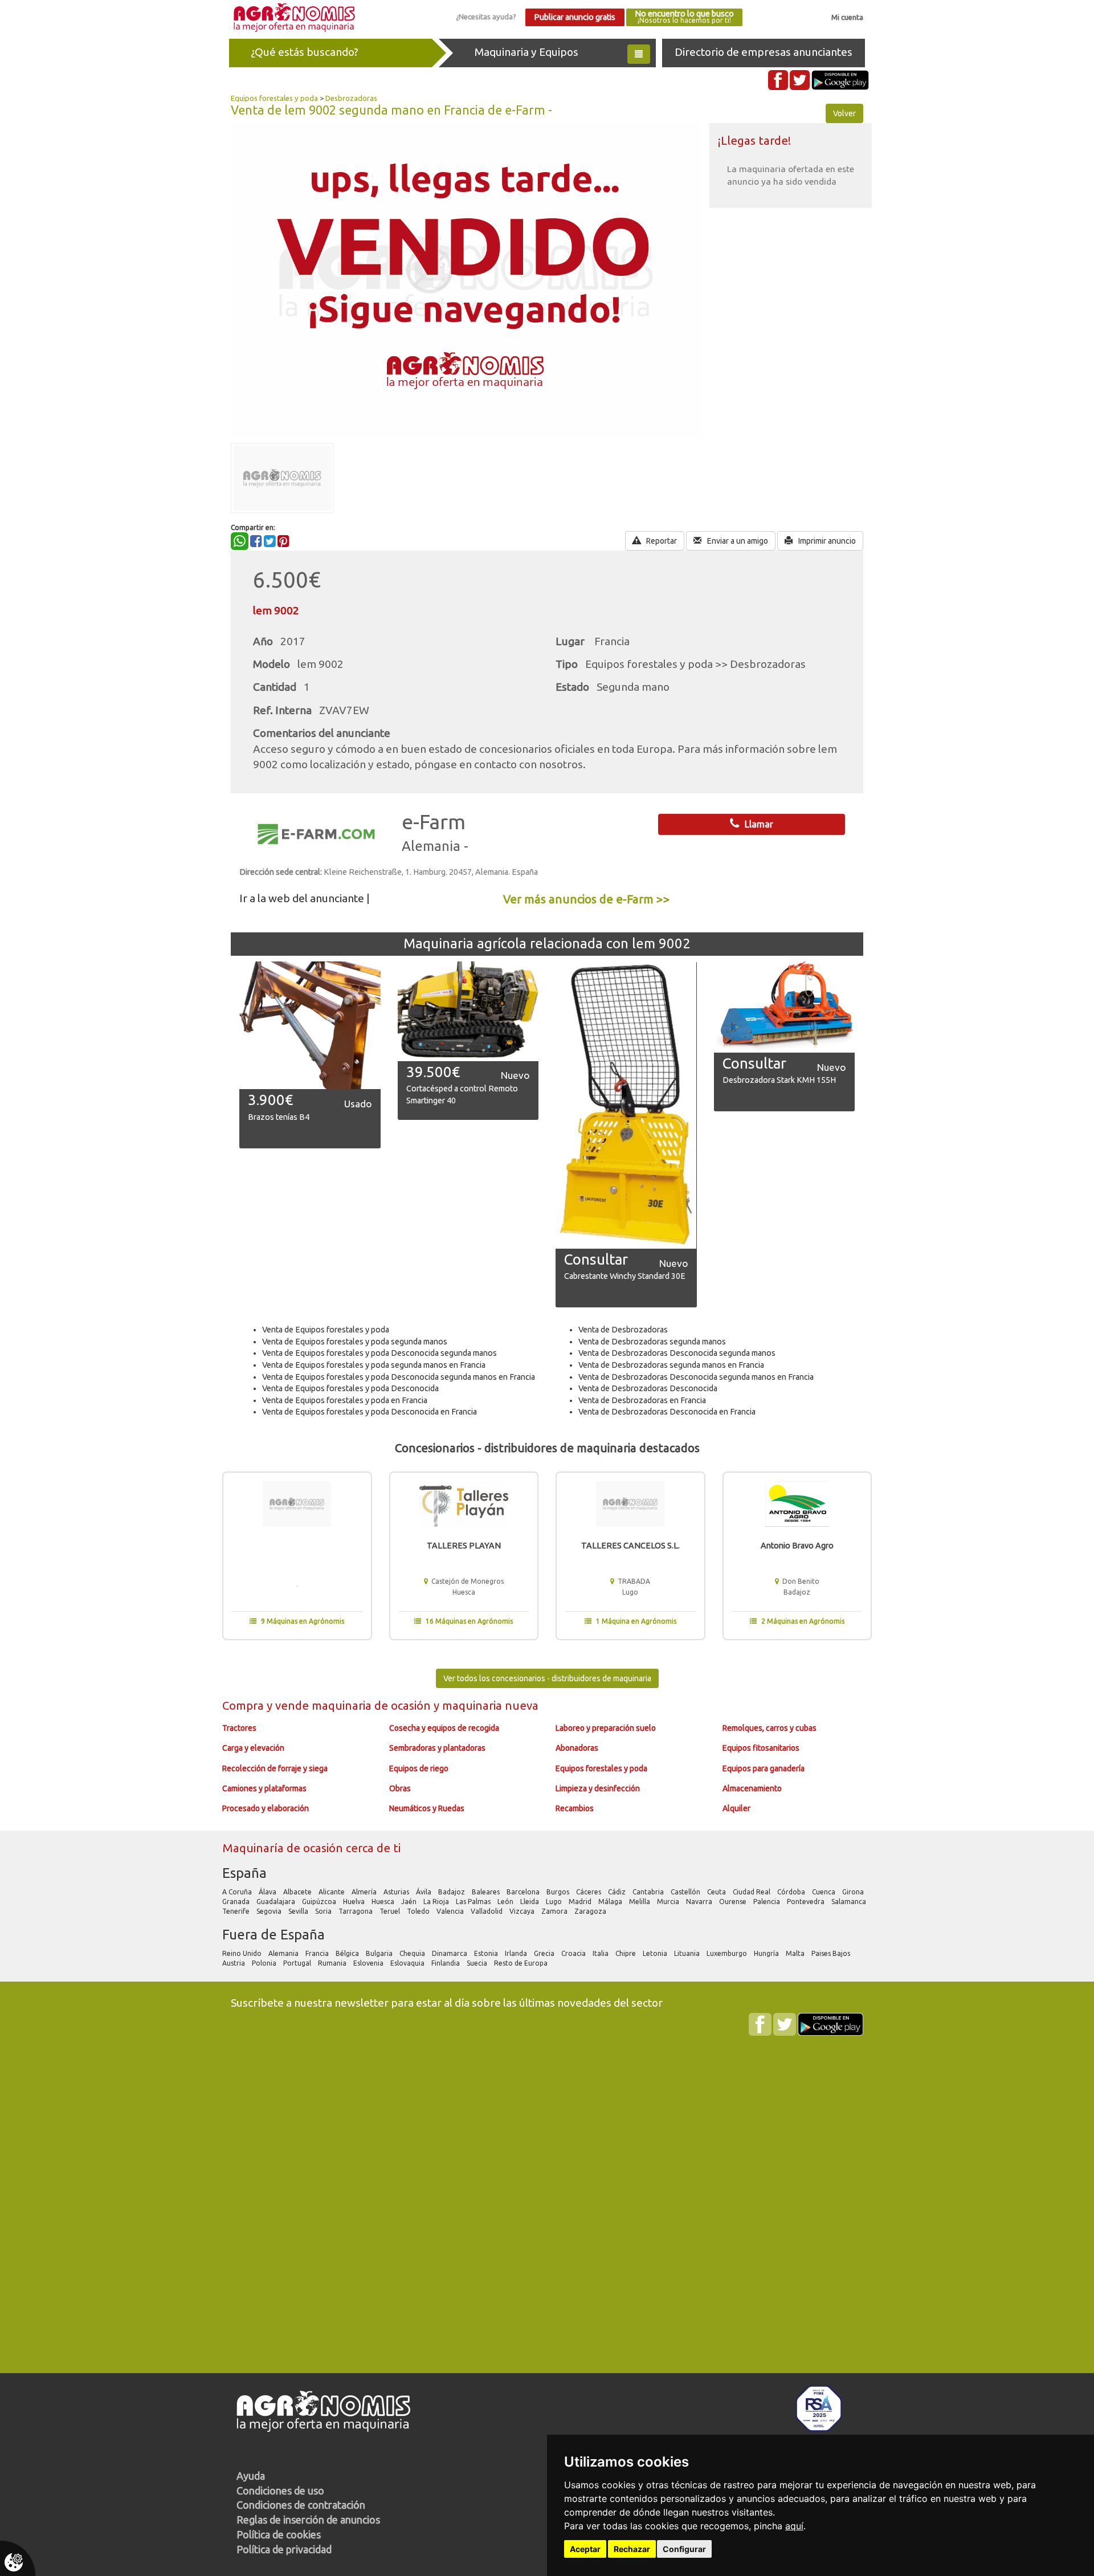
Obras (400, 1788)
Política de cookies (279, 2534)
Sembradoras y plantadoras (437, 1748)
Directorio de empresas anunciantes (764, 52)
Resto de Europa (522, 1963)
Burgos (559, 1892)
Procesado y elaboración (266, 1808)
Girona (854, 1892)
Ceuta (717, 1892)
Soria (324, 1911)
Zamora (555, 1911)
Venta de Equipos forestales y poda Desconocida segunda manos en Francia (399, 1377)
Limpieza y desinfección (598, 1788)
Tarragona (356, 1911)
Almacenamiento (752, 1788)
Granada (237, 1902)
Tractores (239, 1728)
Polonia (265, 1963)
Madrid (581, 1902)
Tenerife (237, 1911)
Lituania (688, 1953)
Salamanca (850, 1902)
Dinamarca (450, 1953)
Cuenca (824, 1892)
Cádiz (618, 1892)
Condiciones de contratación (301, 2505)
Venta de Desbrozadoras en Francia (642, 1400)
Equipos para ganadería (764, 1768)
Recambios (575, 1808)
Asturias (397, 1892)
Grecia (545, 1953)
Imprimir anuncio (826, 541)
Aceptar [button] (585, 2549)
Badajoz (452, 1892)
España (244, 1873)
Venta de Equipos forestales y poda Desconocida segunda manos (379, 1353)
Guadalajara (277, 1902)
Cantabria (649, 1892)
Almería (365, 1892)
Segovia (270, 1911)
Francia (318, 1953)
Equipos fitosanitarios (761, 1748)
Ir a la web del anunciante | (305, 898)
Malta (796, 1953)
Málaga (611, 1902)
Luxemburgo (728, 1953)
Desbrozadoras (351, 98)
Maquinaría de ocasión (284, 1848)
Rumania (333, 1963)
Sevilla (299, 1911)
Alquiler (736, 1808)
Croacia (574, 1953)
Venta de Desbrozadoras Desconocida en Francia (667, 1412)
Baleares (487, 1892)
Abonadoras (577, 1748)
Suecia (478, 1963)
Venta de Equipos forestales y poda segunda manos (355, 1342)
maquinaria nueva (490, 1705)
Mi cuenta (847, 17)
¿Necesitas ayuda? (486, 17)
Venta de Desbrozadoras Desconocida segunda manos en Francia (696, 1377)
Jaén (410, 1902)
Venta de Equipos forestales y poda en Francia (345, 1400)
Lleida (530, 1902)
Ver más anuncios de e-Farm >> (587, 899)
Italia (601, 1953)
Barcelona (524, 1892)
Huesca (384, 1902)
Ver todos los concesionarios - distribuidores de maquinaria (547, 1678)
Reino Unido (243, 1953)
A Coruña (238, 1892)
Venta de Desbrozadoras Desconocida (648, 1388)
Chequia (413, 1953)
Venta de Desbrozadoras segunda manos (652, 1342)
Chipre (626, 1953)
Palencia (768, 1902)
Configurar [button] (684, 2549)
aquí (794, 2526)
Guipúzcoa (320, 1902)
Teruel (391, 1911)
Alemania (284, 1953)
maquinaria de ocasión (373, 1705)
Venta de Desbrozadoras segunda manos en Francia (671, 1365)
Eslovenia (369, 1963)
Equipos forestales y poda (274, 98)
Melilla (640, 1902)
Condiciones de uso (280, 2491)
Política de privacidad (284, 2549)
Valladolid (487, 1911)
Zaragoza (591, 1911)
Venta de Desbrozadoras (623, 1330)
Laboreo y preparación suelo (606, 1728)
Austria (234, 1963)
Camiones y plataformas (264, 1788)
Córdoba (792, 1892)
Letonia (656, 1953)
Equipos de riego (419, 1768)
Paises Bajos (832, 1953)
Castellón (686, 1892)
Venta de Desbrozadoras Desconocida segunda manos (677, 1353)
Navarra (700, 1902)
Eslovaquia (408, 1963)
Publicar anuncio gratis (575, 17)
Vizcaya (523, 1911)
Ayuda (251, 2476)
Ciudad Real (752, 1892)
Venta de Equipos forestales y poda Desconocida (350, 1388)
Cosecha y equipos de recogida (444, 1728)
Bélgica (348, 1953)
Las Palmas (474, 1902)
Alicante (332, 1892)
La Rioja (437, 1902)
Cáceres (589, 1892)
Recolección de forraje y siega (275, 1768)
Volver (844, 113)
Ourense (734, 1902)
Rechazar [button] (632, 2549)
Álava (268, 1892)
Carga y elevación (253, 1748)
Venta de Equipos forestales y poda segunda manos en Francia (374, 1365)
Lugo (555, 1902)
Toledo (419, 1911)
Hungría (767, 1953)
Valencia (451, 1911)
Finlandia (446, 1963)
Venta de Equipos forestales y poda (326, 1330)
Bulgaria (380, 1953)
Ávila (424, 1892)
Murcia (669, 1902)
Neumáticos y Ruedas (427, 1808)
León (506, 1902)
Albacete (298, 1892)
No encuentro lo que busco (684, 17)
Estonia (487, 1953)
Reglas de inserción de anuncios (308, 2520)
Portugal (298, 1963)
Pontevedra (807, 1902)
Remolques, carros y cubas (770, 1728)
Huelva (355, 1902)
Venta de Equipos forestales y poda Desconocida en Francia (370, 1412)
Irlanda (517, 1953)
